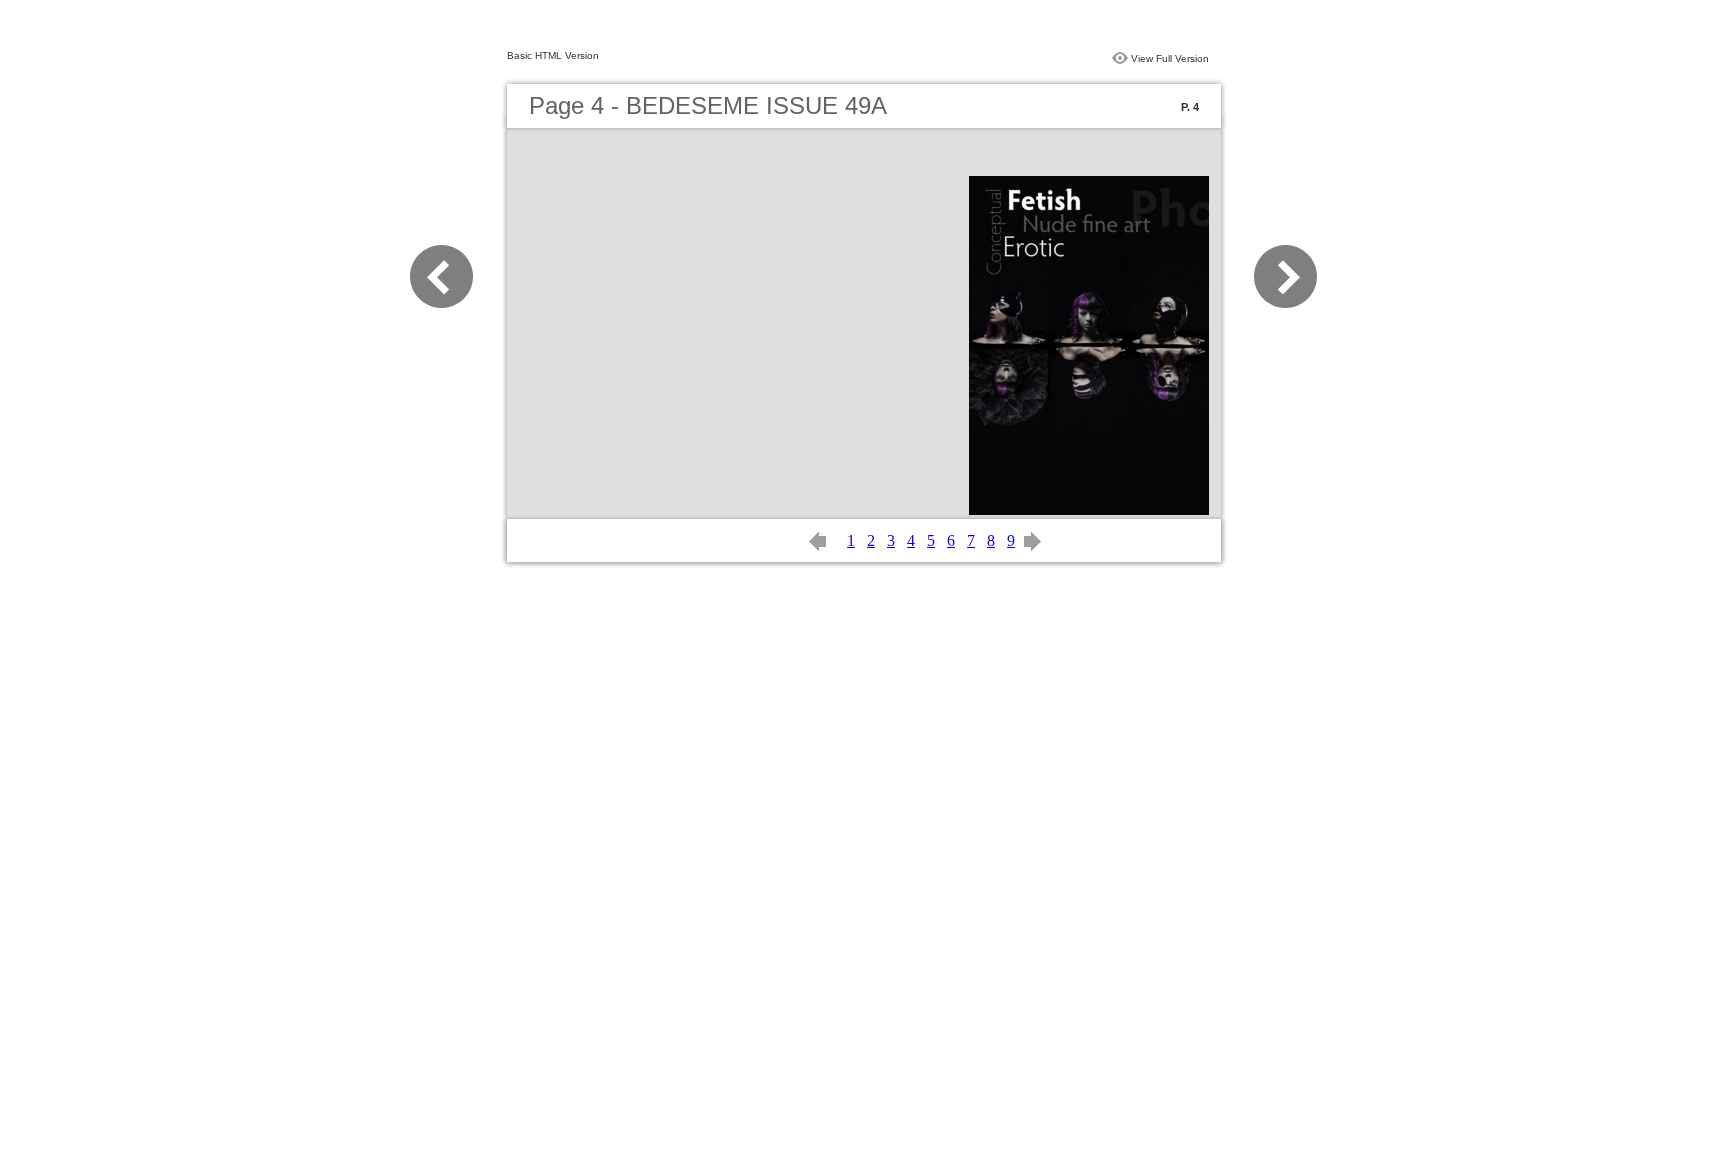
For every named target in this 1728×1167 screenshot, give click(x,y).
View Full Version (1170, 58)
